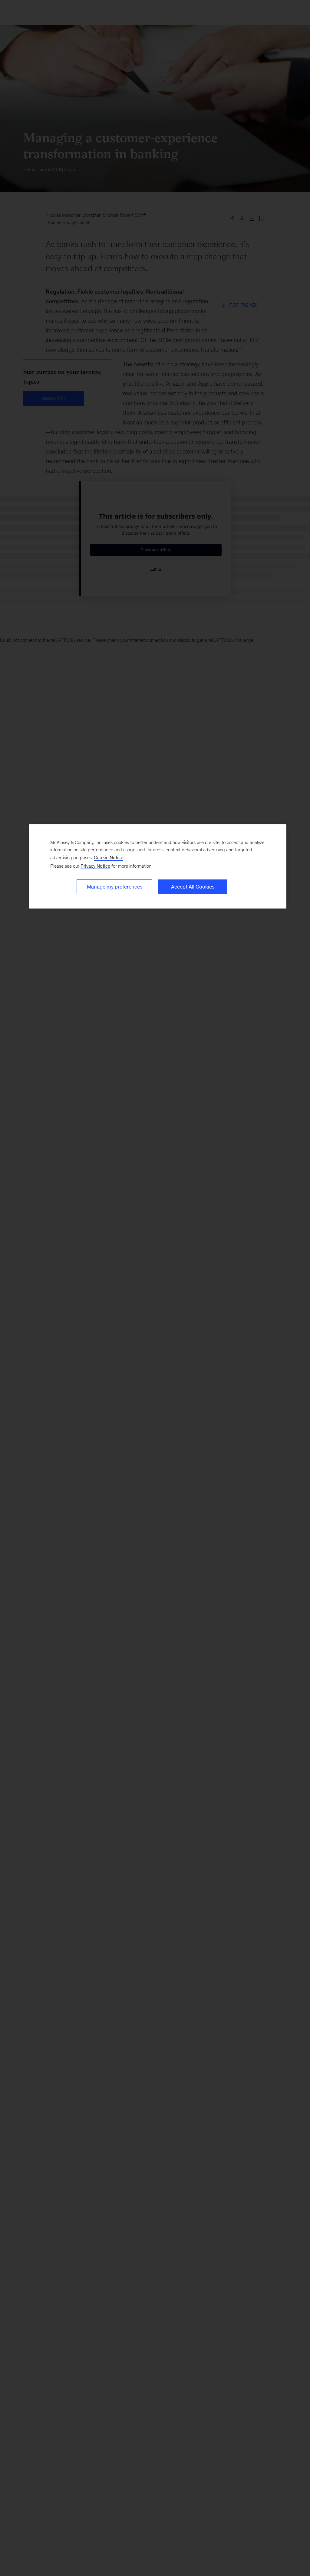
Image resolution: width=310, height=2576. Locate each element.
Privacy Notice (95, 866)
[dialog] (158, 866)
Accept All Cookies (193, 887)
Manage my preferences (115, 887)
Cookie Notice (109, 858)
